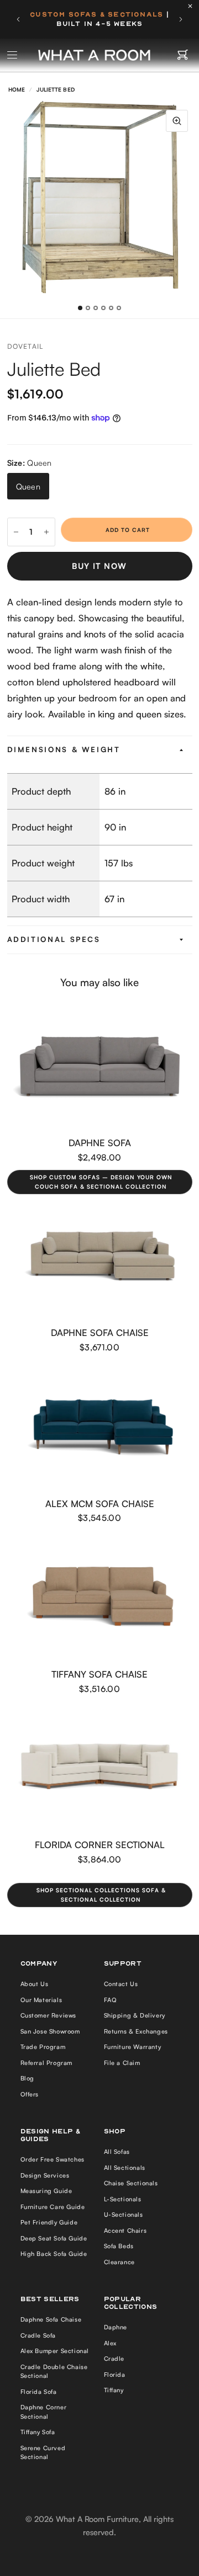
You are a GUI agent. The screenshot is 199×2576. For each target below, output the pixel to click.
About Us (35, 1984)
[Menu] (13, 55)
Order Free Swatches (53, 2159)
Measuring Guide (46, 2191)
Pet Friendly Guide (49, 2222)
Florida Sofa (39, 2392)
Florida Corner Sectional (100, 1845)
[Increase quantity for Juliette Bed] (46, 532)
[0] (183, 55)
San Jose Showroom (50, 2031)
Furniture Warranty (133, 2047)
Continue (51, 2539)
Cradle (114, 2359)
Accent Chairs (125, 2231)
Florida (115, 2375)
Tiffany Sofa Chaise (99, 1674)
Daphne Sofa (100, 1143)
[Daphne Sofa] (100, 1066)
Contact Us (121, 1984)
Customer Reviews (49, 2015)
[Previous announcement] (18, 19)
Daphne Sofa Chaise (100, 1332)
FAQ (111, 2000)
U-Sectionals (124, 2215)
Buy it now (99, 566)
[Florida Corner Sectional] (100, 1768)
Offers (30, 2094)
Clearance (119, 2262)
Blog (27, 2078)
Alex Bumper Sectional (55, 2351)
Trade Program (43, 2047)
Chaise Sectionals (131, 2183)
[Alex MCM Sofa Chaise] (100, 1427)
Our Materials (41, 2000)
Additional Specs (54, 939)
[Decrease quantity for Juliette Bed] (16, 532)
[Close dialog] (187, 2437)
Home (17, 89)
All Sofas (117, 2152)
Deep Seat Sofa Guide (54, 2238)
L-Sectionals (123, 2199)
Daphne (116, 2327)
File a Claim (122, 2063)
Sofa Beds (119, 2246)
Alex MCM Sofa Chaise (100, 1503)
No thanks (51, 2556)
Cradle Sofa (38, 2335)
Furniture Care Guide (53, 2207)
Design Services (45, 2175)
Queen (28, 486)
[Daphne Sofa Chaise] (100, 1256)
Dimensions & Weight (64, 749)
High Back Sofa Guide (54, 2254)
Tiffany (114, 2390)
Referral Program (47, 2063)
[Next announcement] (181, 19)
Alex (110, 2343)
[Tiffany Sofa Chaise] (100, 1598)
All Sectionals (125, 2168)
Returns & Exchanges (136, 2031)
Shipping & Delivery (135, 2015)
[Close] (193, 6)
